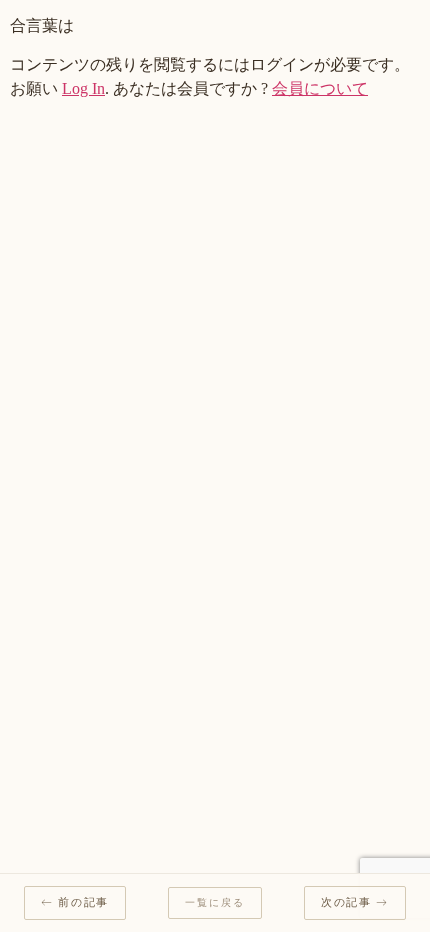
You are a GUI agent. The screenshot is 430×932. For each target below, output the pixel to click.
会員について (320, 88)
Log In (83, 88)
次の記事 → (355, 902)
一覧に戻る (215, 903)
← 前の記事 (75, 902)
